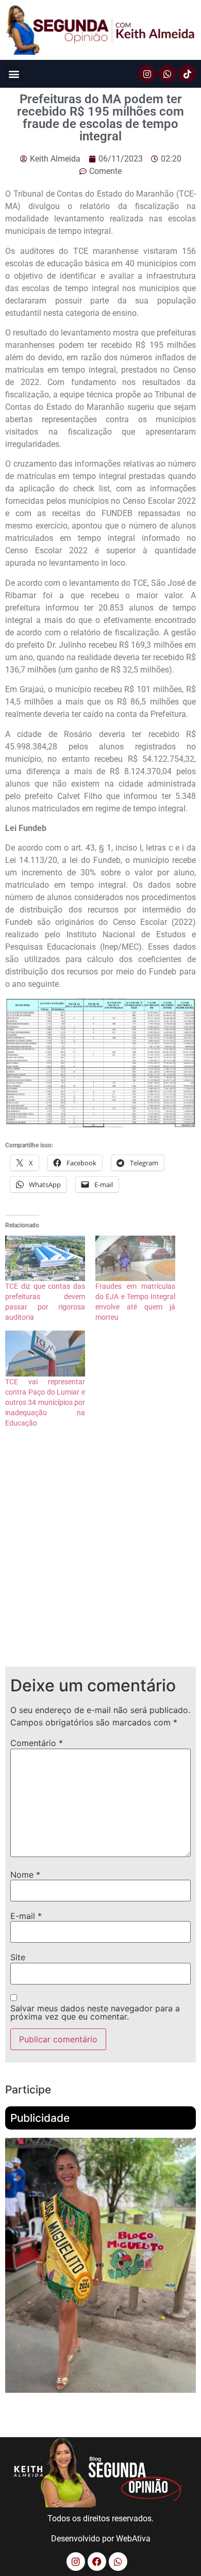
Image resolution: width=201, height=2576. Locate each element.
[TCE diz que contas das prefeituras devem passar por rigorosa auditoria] (45, 1259)
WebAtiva (133, 2539)
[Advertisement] (100, 1556)
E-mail (26, 1916)
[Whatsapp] (167, 74)
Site (18, 1957)
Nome (25, 1875)
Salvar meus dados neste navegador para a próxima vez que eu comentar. (95, 2012)
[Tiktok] (187, 74)
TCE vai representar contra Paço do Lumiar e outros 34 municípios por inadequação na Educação (45, 1402)
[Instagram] (147, 74)
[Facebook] (97, 2562)
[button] (14, 74)
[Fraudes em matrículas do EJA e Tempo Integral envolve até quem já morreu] (135, 1259)
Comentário (37, 1743)
